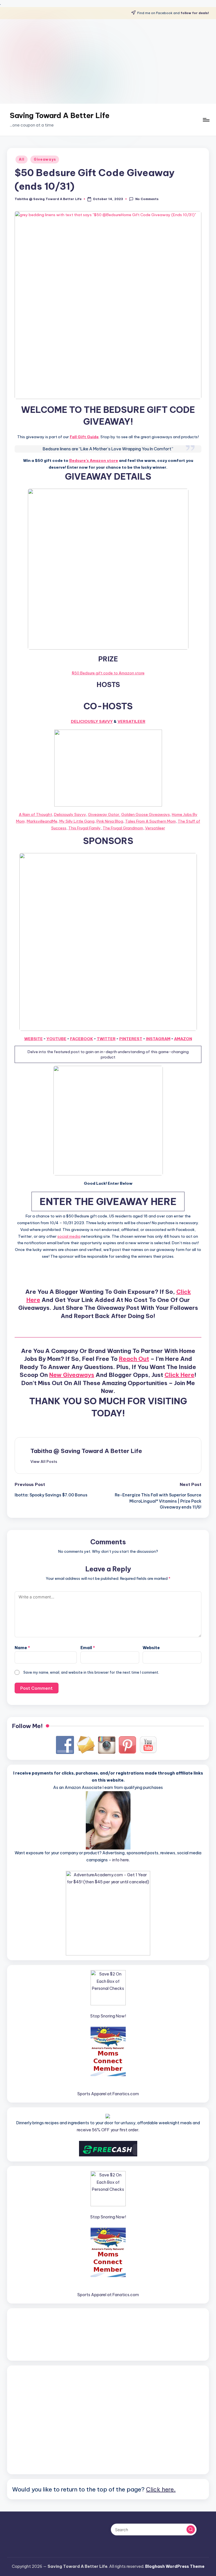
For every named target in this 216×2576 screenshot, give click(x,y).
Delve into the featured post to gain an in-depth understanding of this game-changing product (108, 1054)
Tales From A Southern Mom (150, 821)
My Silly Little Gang (77, 821)
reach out (134, 1359)
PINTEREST (131, 1039)
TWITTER (106, 1039)
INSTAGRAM (158, 1039)
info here (121, 1860)
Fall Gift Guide (84, 437)
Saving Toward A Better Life (60, 116)
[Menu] (206, 120)
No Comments (147, 199)
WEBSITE (33, 1039)
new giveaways (72, 1375)
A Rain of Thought (35, 814)
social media (69, 1236)
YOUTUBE (56, 1039)
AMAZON (183, 1039)
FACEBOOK (82, 1039)
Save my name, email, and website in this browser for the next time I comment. (91, 1672)
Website (151, 1648)
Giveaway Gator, (104, 814)
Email (88, 1648)
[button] (44, 1461)
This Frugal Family (85, 828)
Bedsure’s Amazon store (94, 460)
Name (22, 1648)
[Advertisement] (108, 61)
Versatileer (131, 721)
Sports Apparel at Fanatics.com (108, 2094)
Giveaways (45, 159)
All (22, 159)
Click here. (161, 2489)
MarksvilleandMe (42, 821)
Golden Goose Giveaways (146, 814)
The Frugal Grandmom (123, 828)
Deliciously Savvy (92, 721)
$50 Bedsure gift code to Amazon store (108, 673)
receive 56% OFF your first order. (108, 2130)
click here (179, 1375)
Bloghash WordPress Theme (175, 2566)
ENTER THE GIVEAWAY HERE (108, 1201)
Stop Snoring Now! (108, 2016)
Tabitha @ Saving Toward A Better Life (86, 1451)
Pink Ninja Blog (110, 821)
